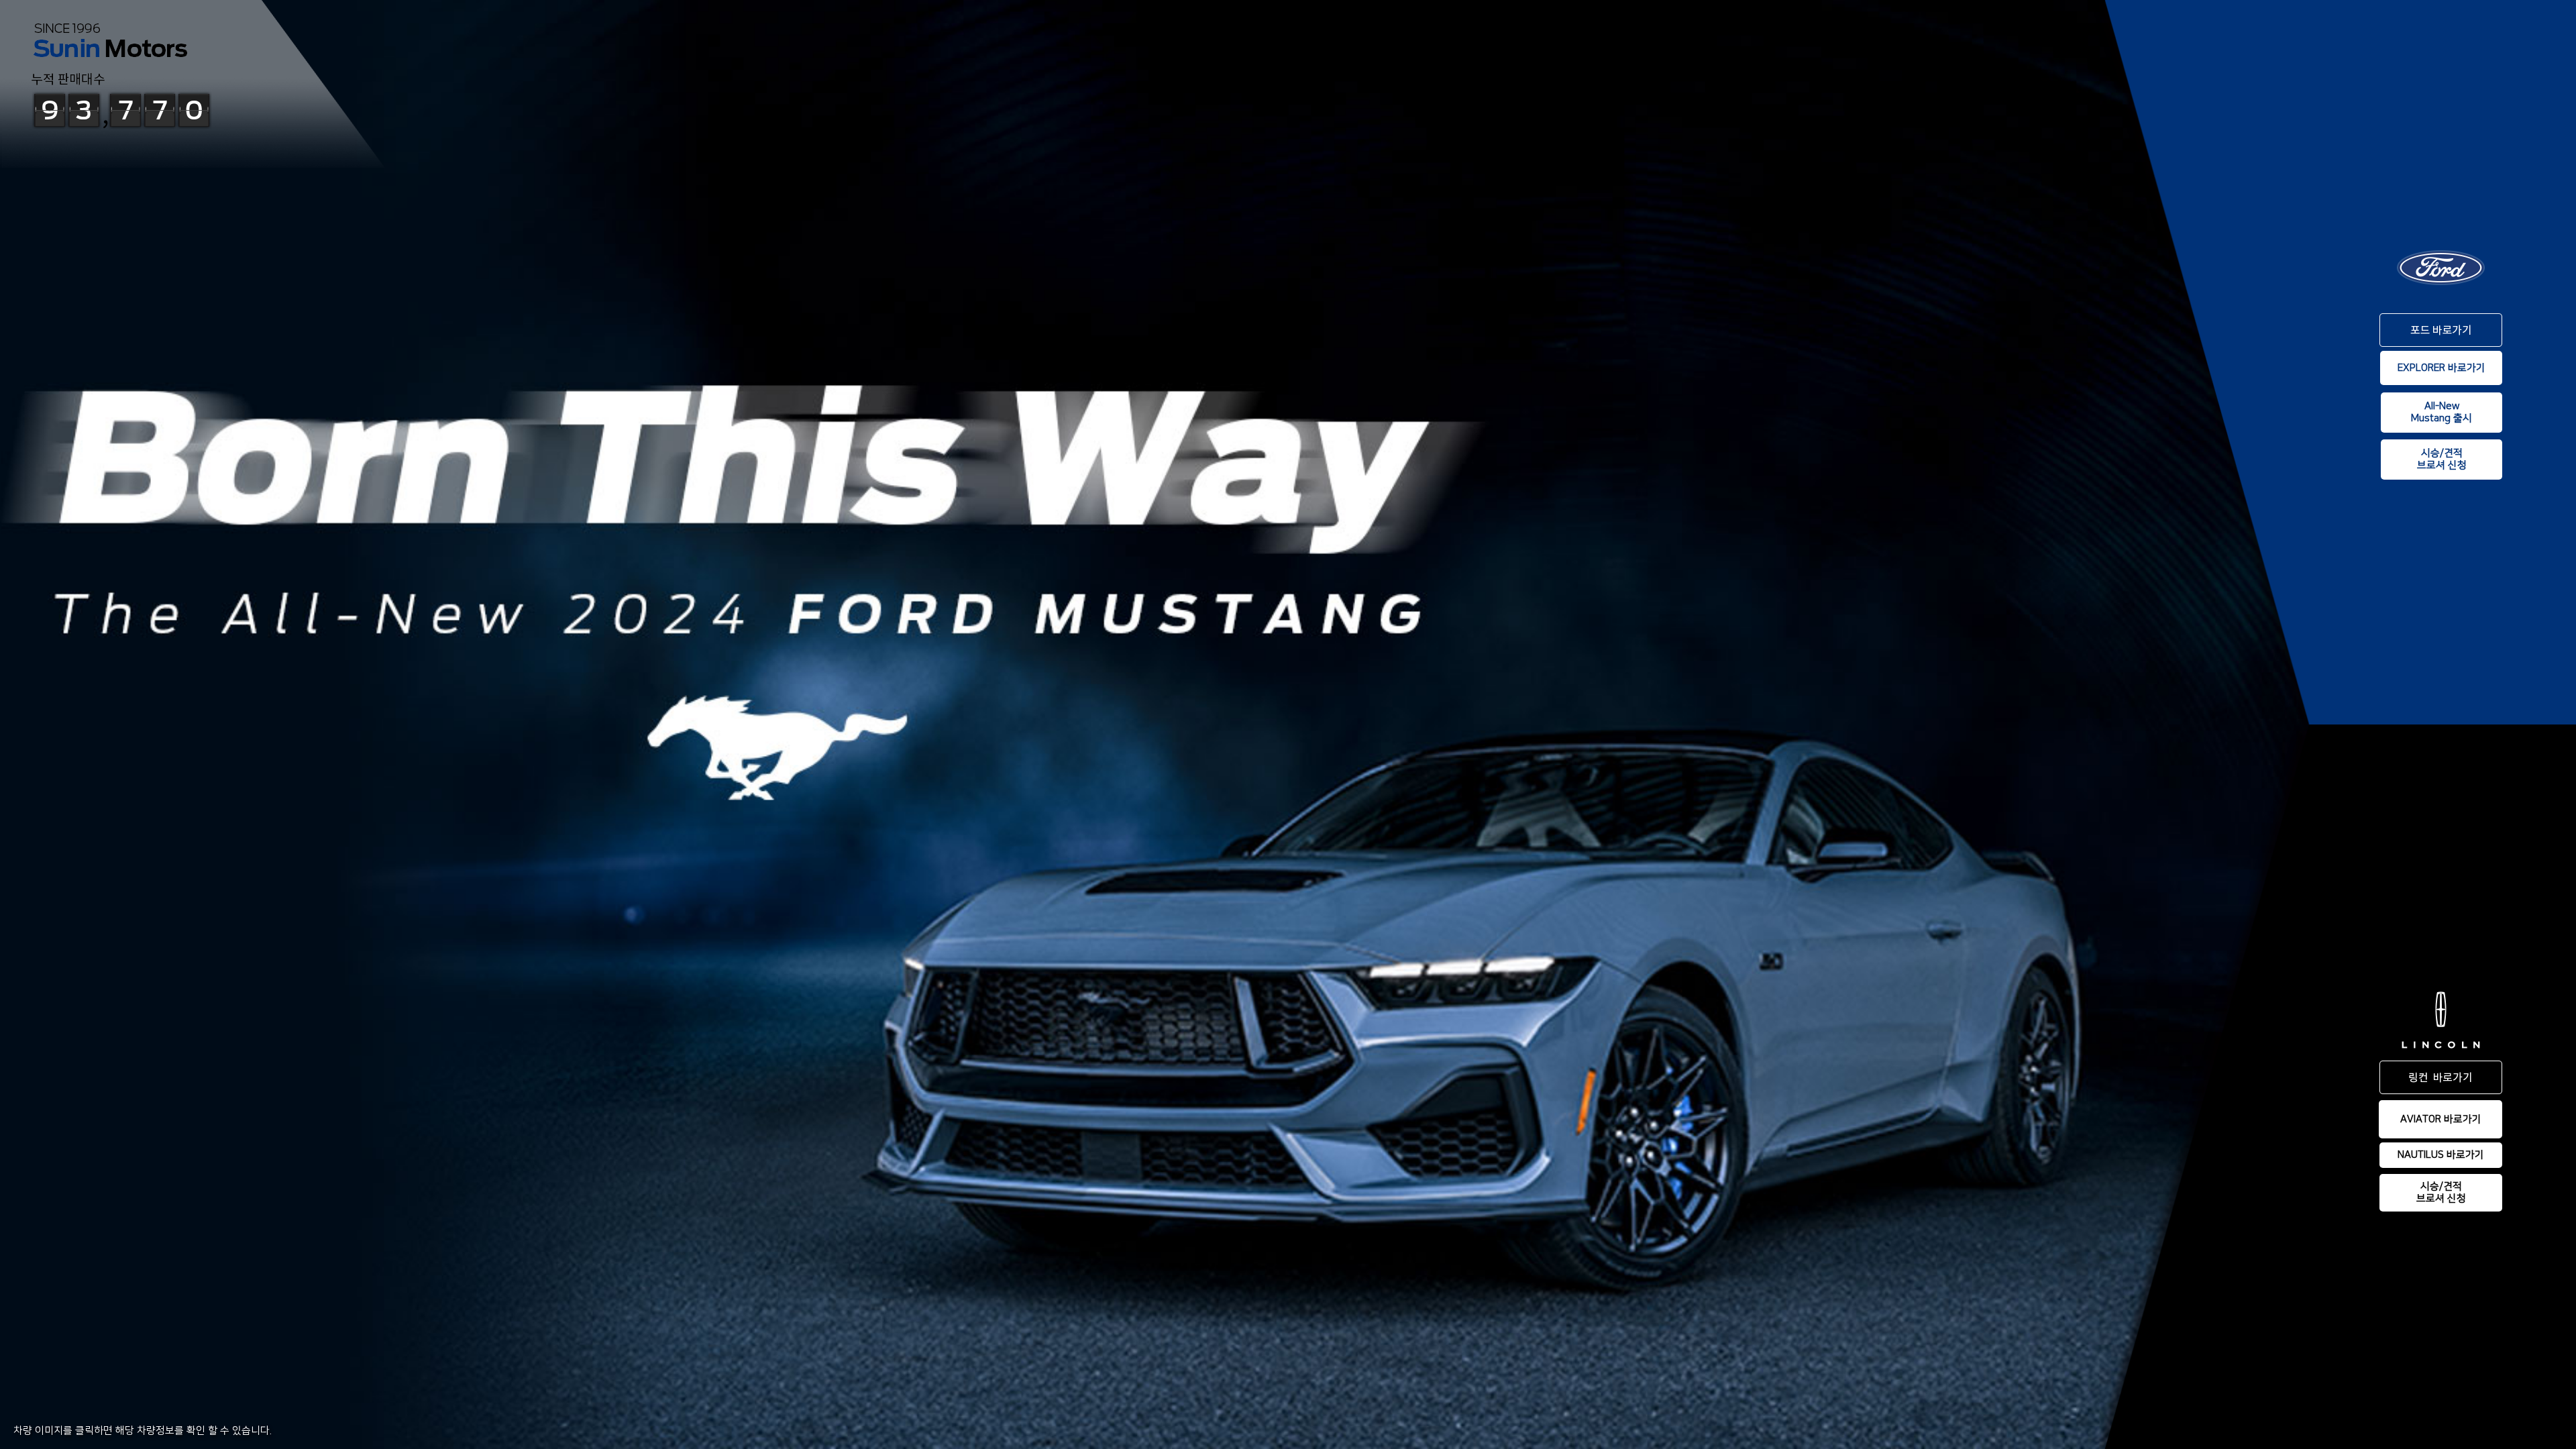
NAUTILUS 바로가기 (2441, 1155)
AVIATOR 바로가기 (2441, 1119)
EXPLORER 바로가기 (2441, 368)
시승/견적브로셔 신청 (2442, 459)
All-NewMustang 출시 (2441, 412)
